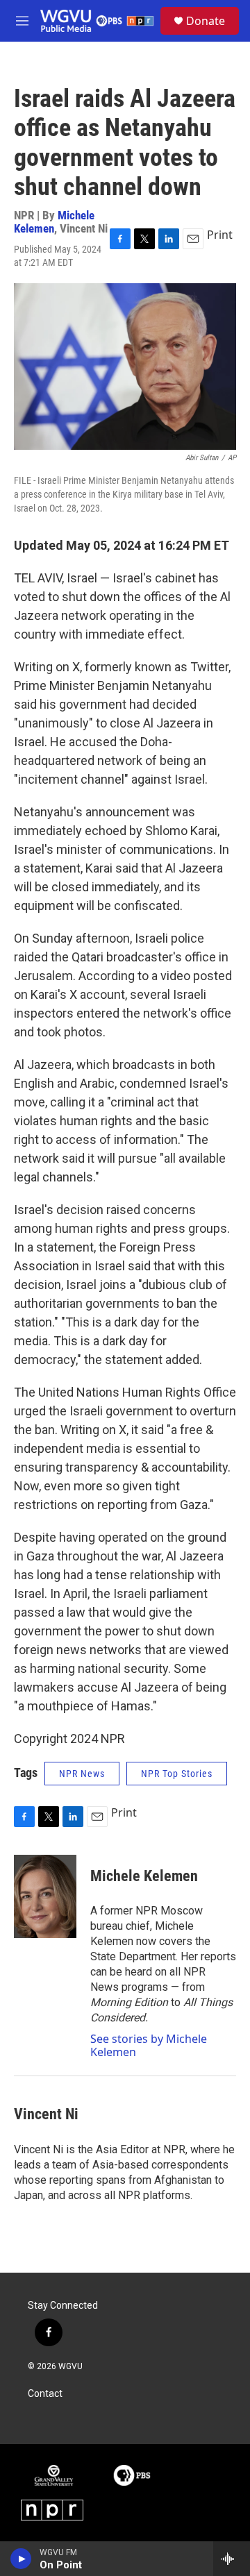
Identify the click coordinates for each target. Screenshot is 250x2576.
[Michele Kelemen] (45, 1896)
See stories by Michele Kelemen (149, 2045)
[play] (21, 2559)
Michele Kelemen (144, 1876)
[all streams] (232, 2559)
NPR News (82, 1774)
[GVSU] (54, 2475)
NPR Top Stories (177, 1774)
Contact (45, 2394)
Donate (206, 21)
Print (220, 235)
